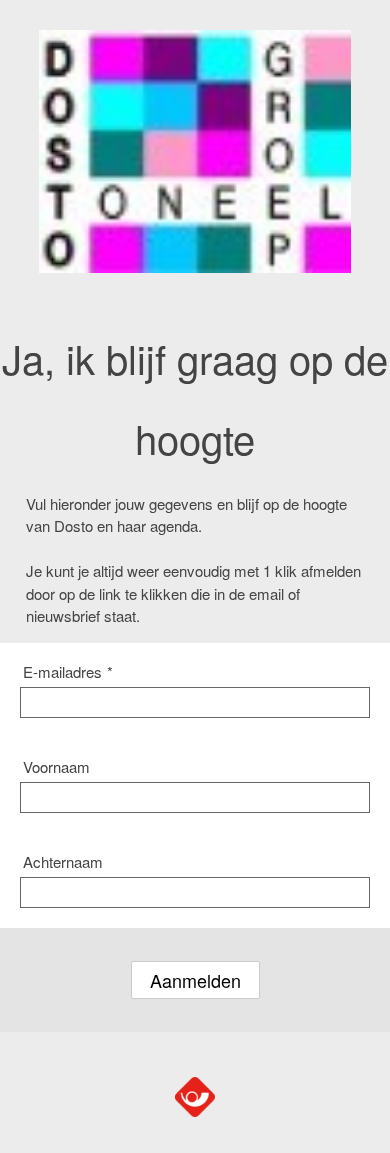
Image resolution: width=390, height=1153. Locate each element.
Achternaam (63, 861)
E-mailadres (68, 671)
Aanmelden (195, 980)
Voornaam (56, 766)
